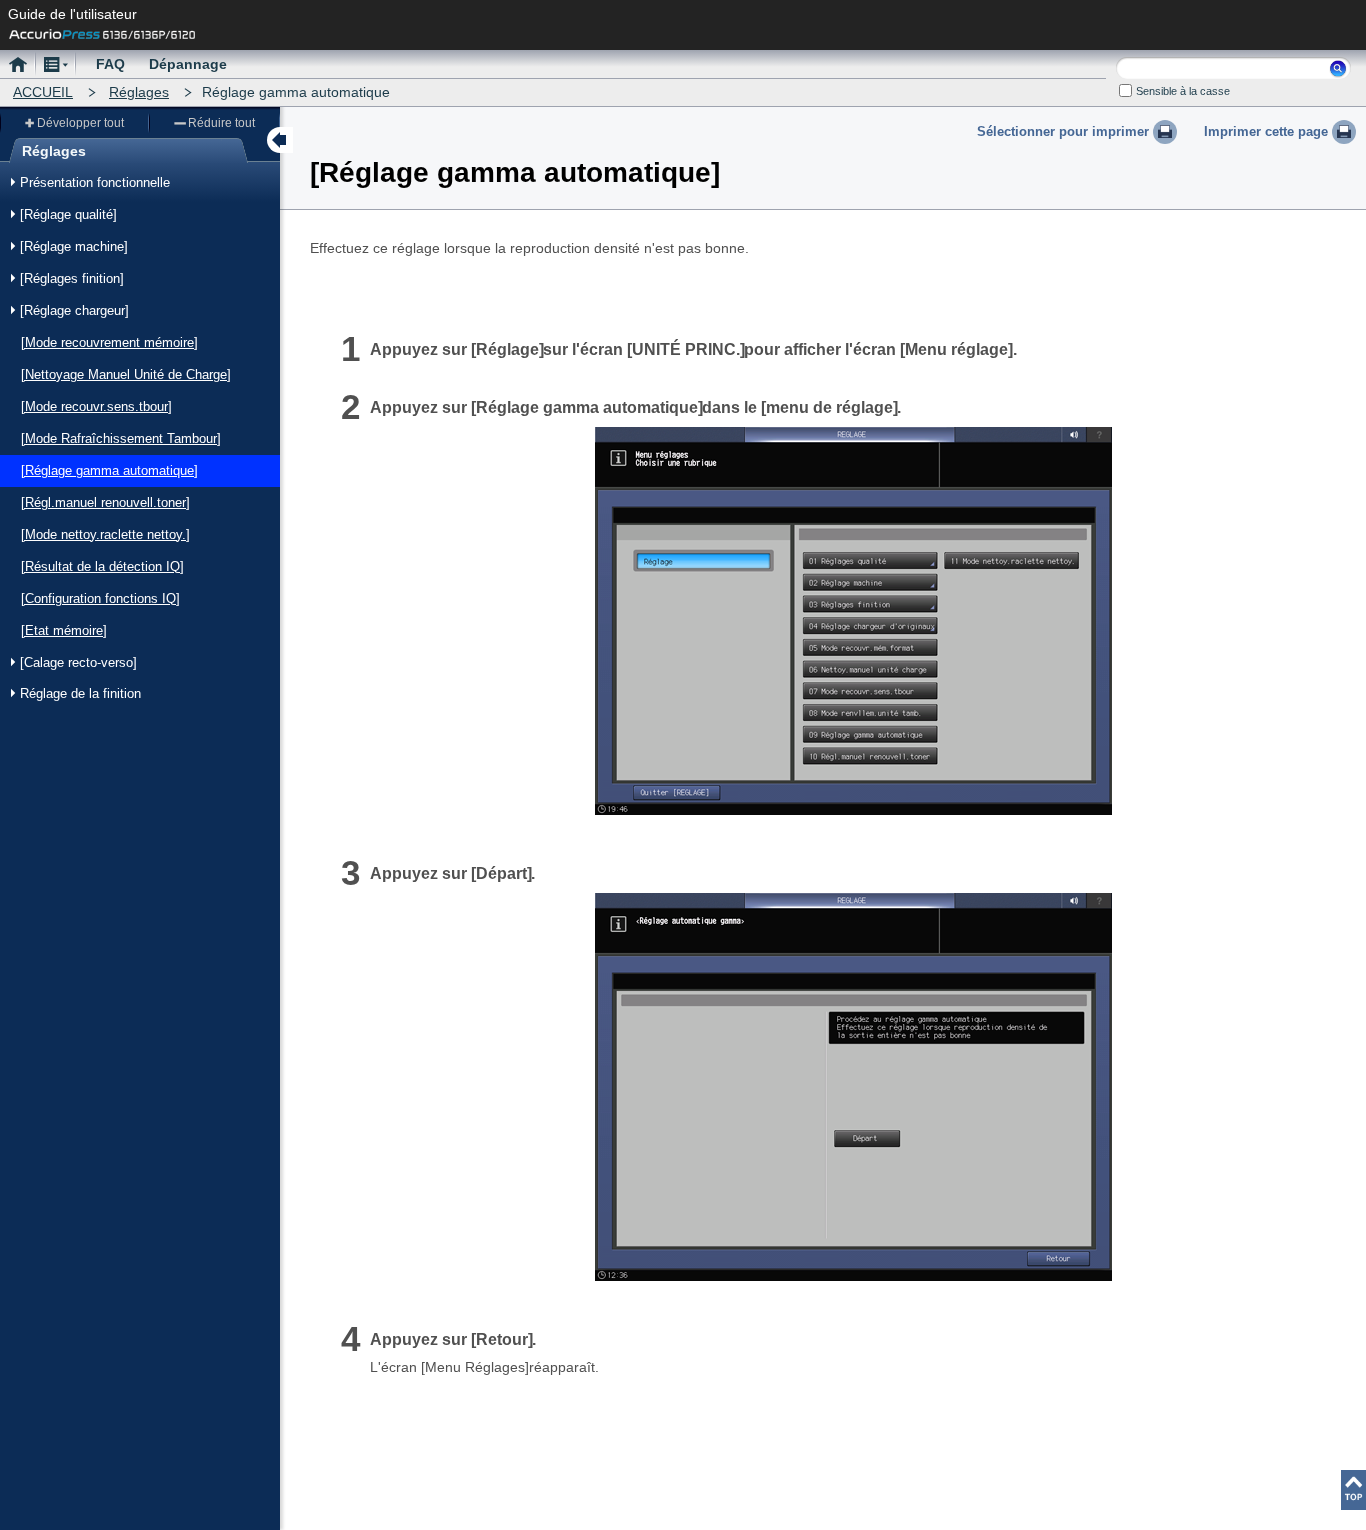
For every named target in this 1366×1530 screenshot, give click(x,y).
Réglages (139, 92)
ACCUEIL (43, 92)
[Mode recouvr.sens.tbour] (96, 406)
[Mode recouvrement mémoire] (109, 342)
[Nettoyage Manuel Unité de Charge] (126, 374)
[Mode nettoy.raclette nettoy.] (105, 534)
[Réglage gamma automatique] (109, 470)
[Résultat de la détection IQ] (102, 566)
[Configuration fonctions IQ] (100, 598)
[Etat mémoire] (64, 630)
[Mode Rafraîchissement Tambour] (121, 438)
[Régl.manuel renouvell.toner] (105, 502)
